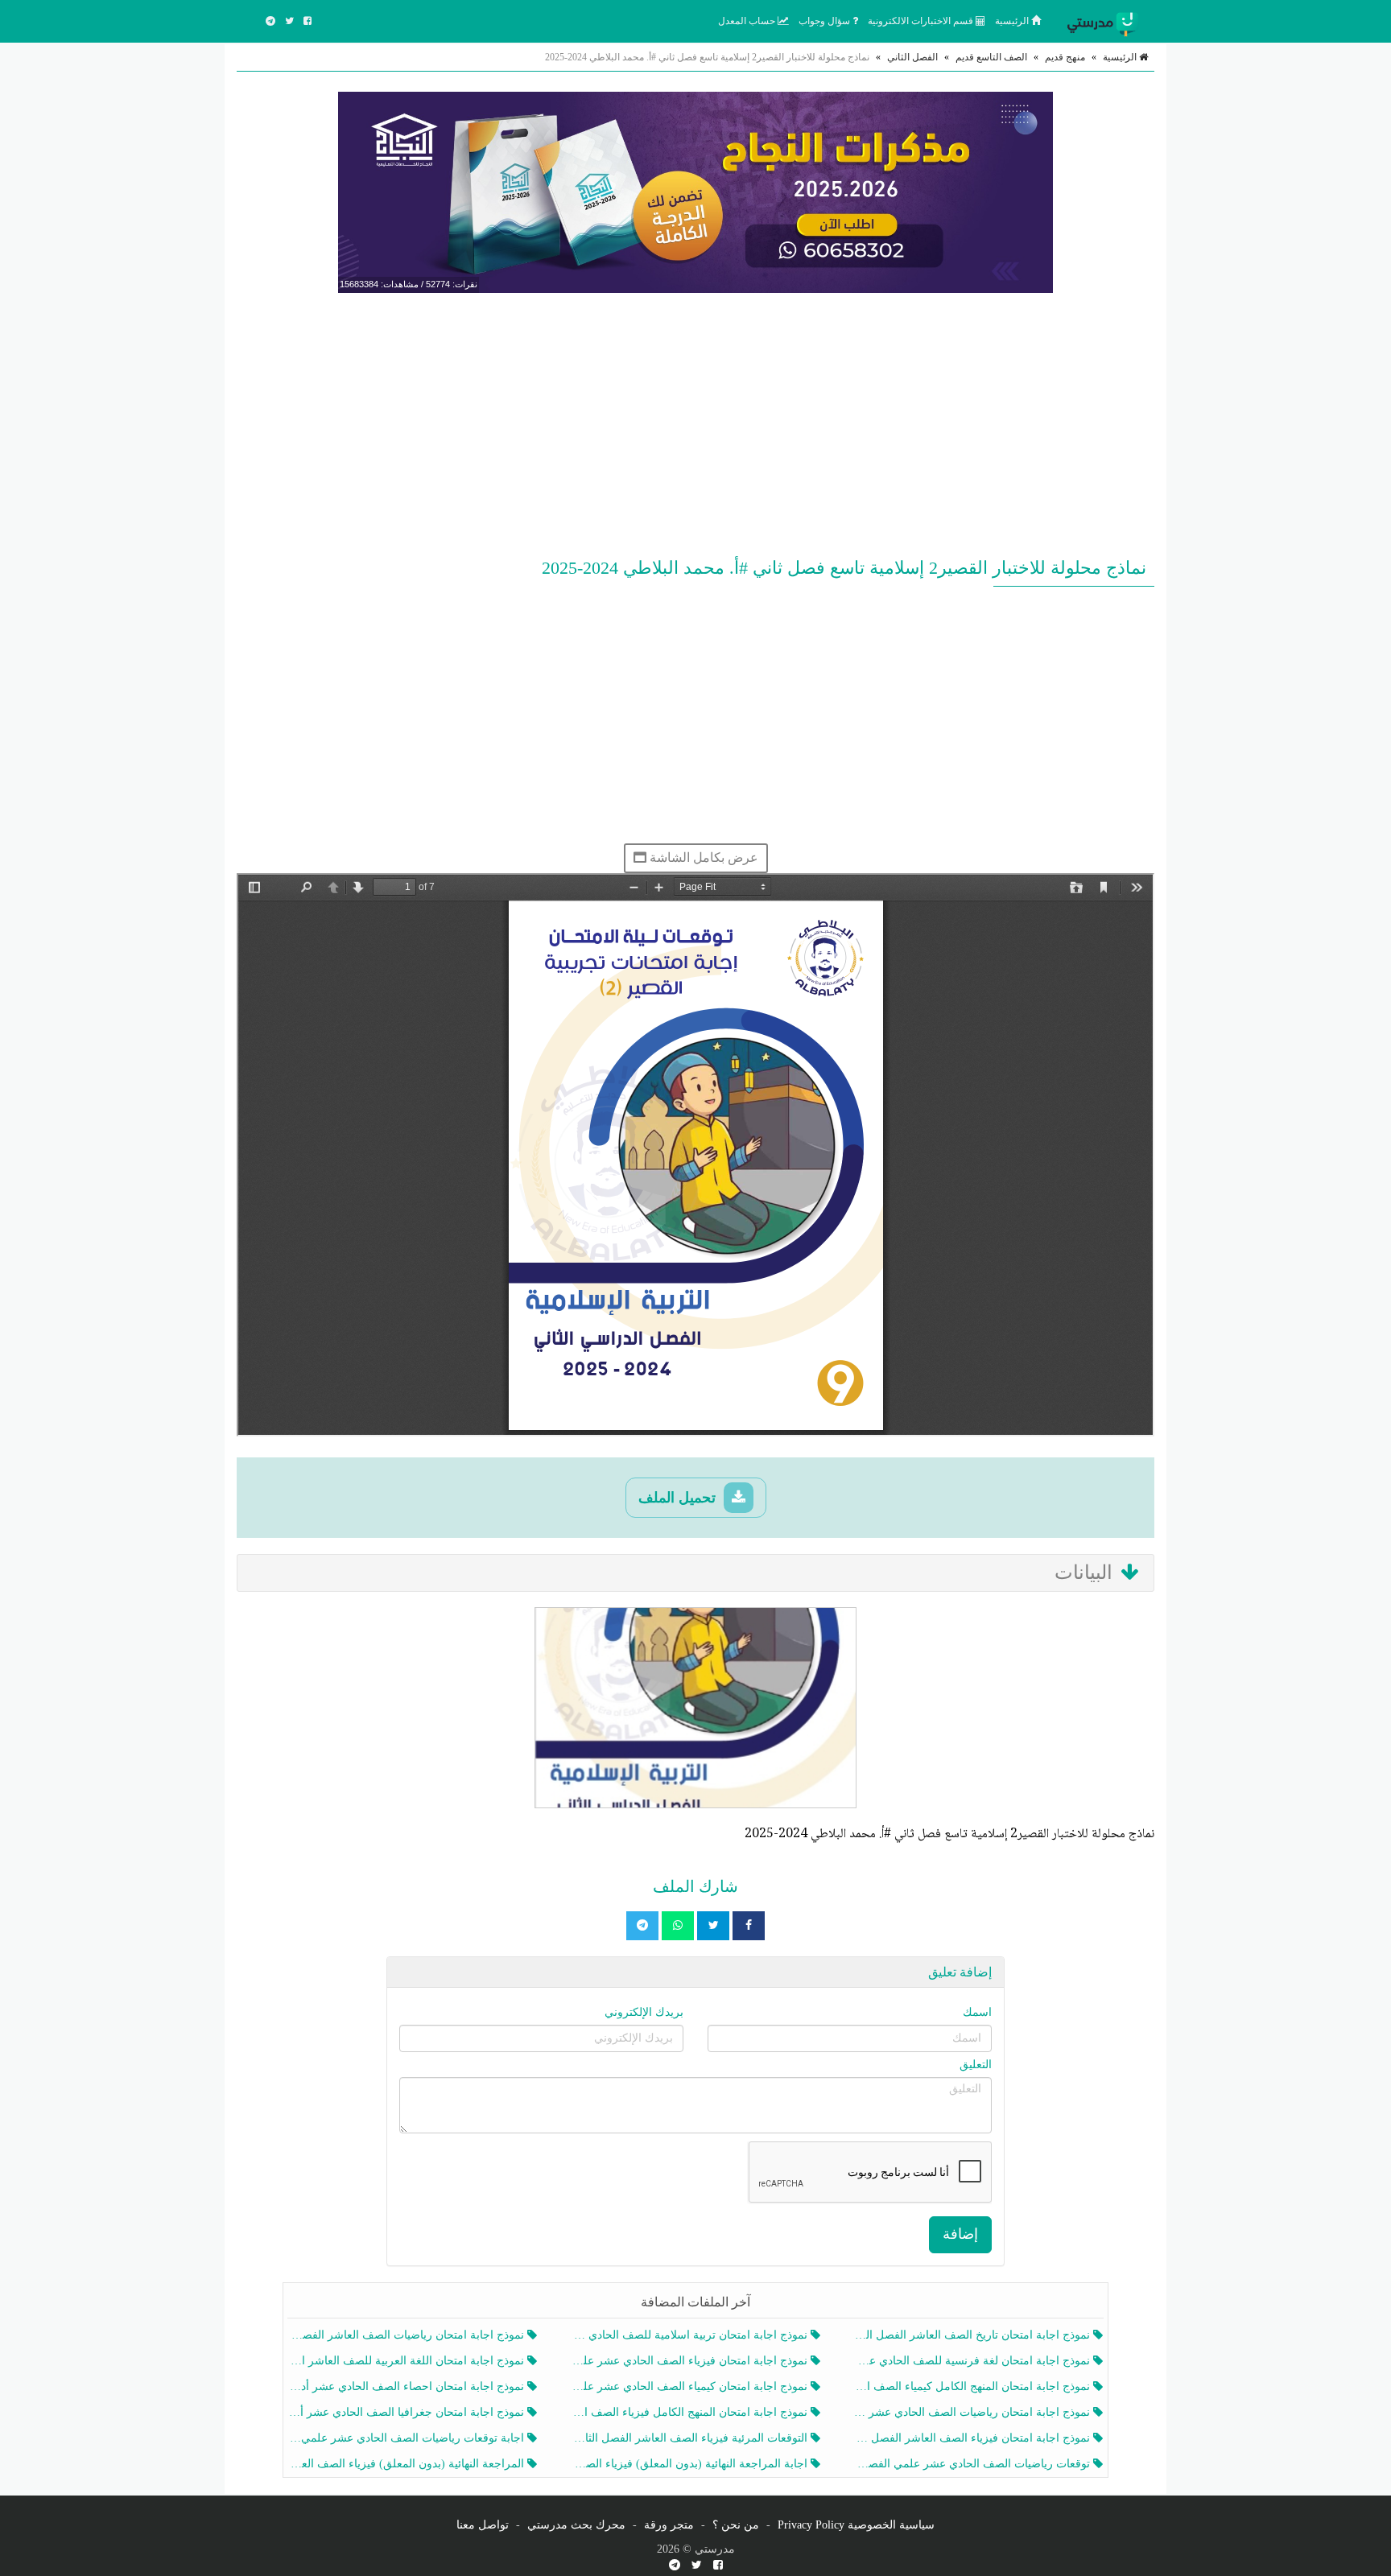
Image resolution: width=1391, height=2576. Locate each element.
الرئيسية (1013, 21)
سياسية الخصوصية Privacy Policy (856, 2525)
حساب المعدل (748, 21)
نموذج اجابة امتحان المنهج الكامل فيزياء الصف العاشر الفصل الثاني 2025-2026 (690, 2412)
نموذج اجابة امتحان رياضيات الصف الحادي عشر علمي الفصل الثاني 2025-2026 (974, 2412)
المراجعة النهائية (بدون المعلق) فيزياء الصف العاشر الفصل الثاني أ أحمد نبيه (408, 2464)
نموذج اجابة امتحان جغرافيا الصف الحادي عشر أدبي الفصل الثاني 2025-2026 (408, 2412)
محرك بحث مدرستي (576, 2525)
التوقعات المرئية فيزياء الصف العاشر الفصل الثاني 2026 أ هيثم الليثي (690, 2438)
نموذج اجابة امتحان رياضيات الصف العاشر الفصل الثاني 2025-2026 (408, 2335)
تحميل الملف (679, 1498)
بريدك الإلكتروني (644, 2012)
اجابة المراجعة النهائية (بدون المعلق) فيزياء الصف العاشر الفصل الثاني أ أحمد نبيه (690, 2464)
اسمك (977, 2012)
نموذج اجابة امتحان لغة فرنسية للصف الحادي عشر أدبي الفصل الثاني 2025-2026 (974, 2361)
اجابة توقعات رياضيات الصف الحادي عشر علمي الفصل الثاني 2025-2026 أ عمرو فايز (408, 2438)
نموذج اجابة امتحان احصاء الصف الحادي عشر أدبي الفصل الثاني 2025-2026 (408, 2386)
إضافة (960, 2234)
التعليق (976, 2065)
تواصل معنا (483, 2525)
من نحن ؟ (736, 2525)
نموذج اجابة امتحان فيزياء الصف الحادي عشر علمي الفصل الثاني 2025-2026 (690, 2361)
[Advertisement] (695, 422)
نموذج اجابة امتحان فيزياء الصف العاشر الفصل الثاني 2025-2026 (974, 2438)
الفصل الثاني (912, 57)
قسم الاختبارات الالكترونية (922, 21)
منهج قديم (1065, 57)
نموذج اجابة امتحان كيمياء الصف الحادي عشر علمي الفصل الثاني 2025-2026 (690, 2386)
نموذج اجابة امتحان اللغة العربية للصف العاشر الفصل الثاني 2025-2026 (408, 2361)
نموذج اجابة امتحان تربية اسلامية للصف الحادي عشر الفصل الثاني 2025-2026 (690, 2335)
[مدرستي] (1106, 21)
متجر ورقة (669, 2525)
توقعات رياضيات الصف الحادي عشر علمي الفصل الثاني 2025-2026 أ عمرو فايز (974, 2464)
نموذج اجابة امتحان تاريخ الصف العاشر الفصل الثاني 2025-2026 (974, 2335)
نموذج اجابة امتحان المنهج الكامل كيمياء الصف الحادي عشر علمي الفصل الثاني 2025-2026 (974, 2386)
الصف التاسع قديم (991, 57)
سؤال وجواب (826, 21)
